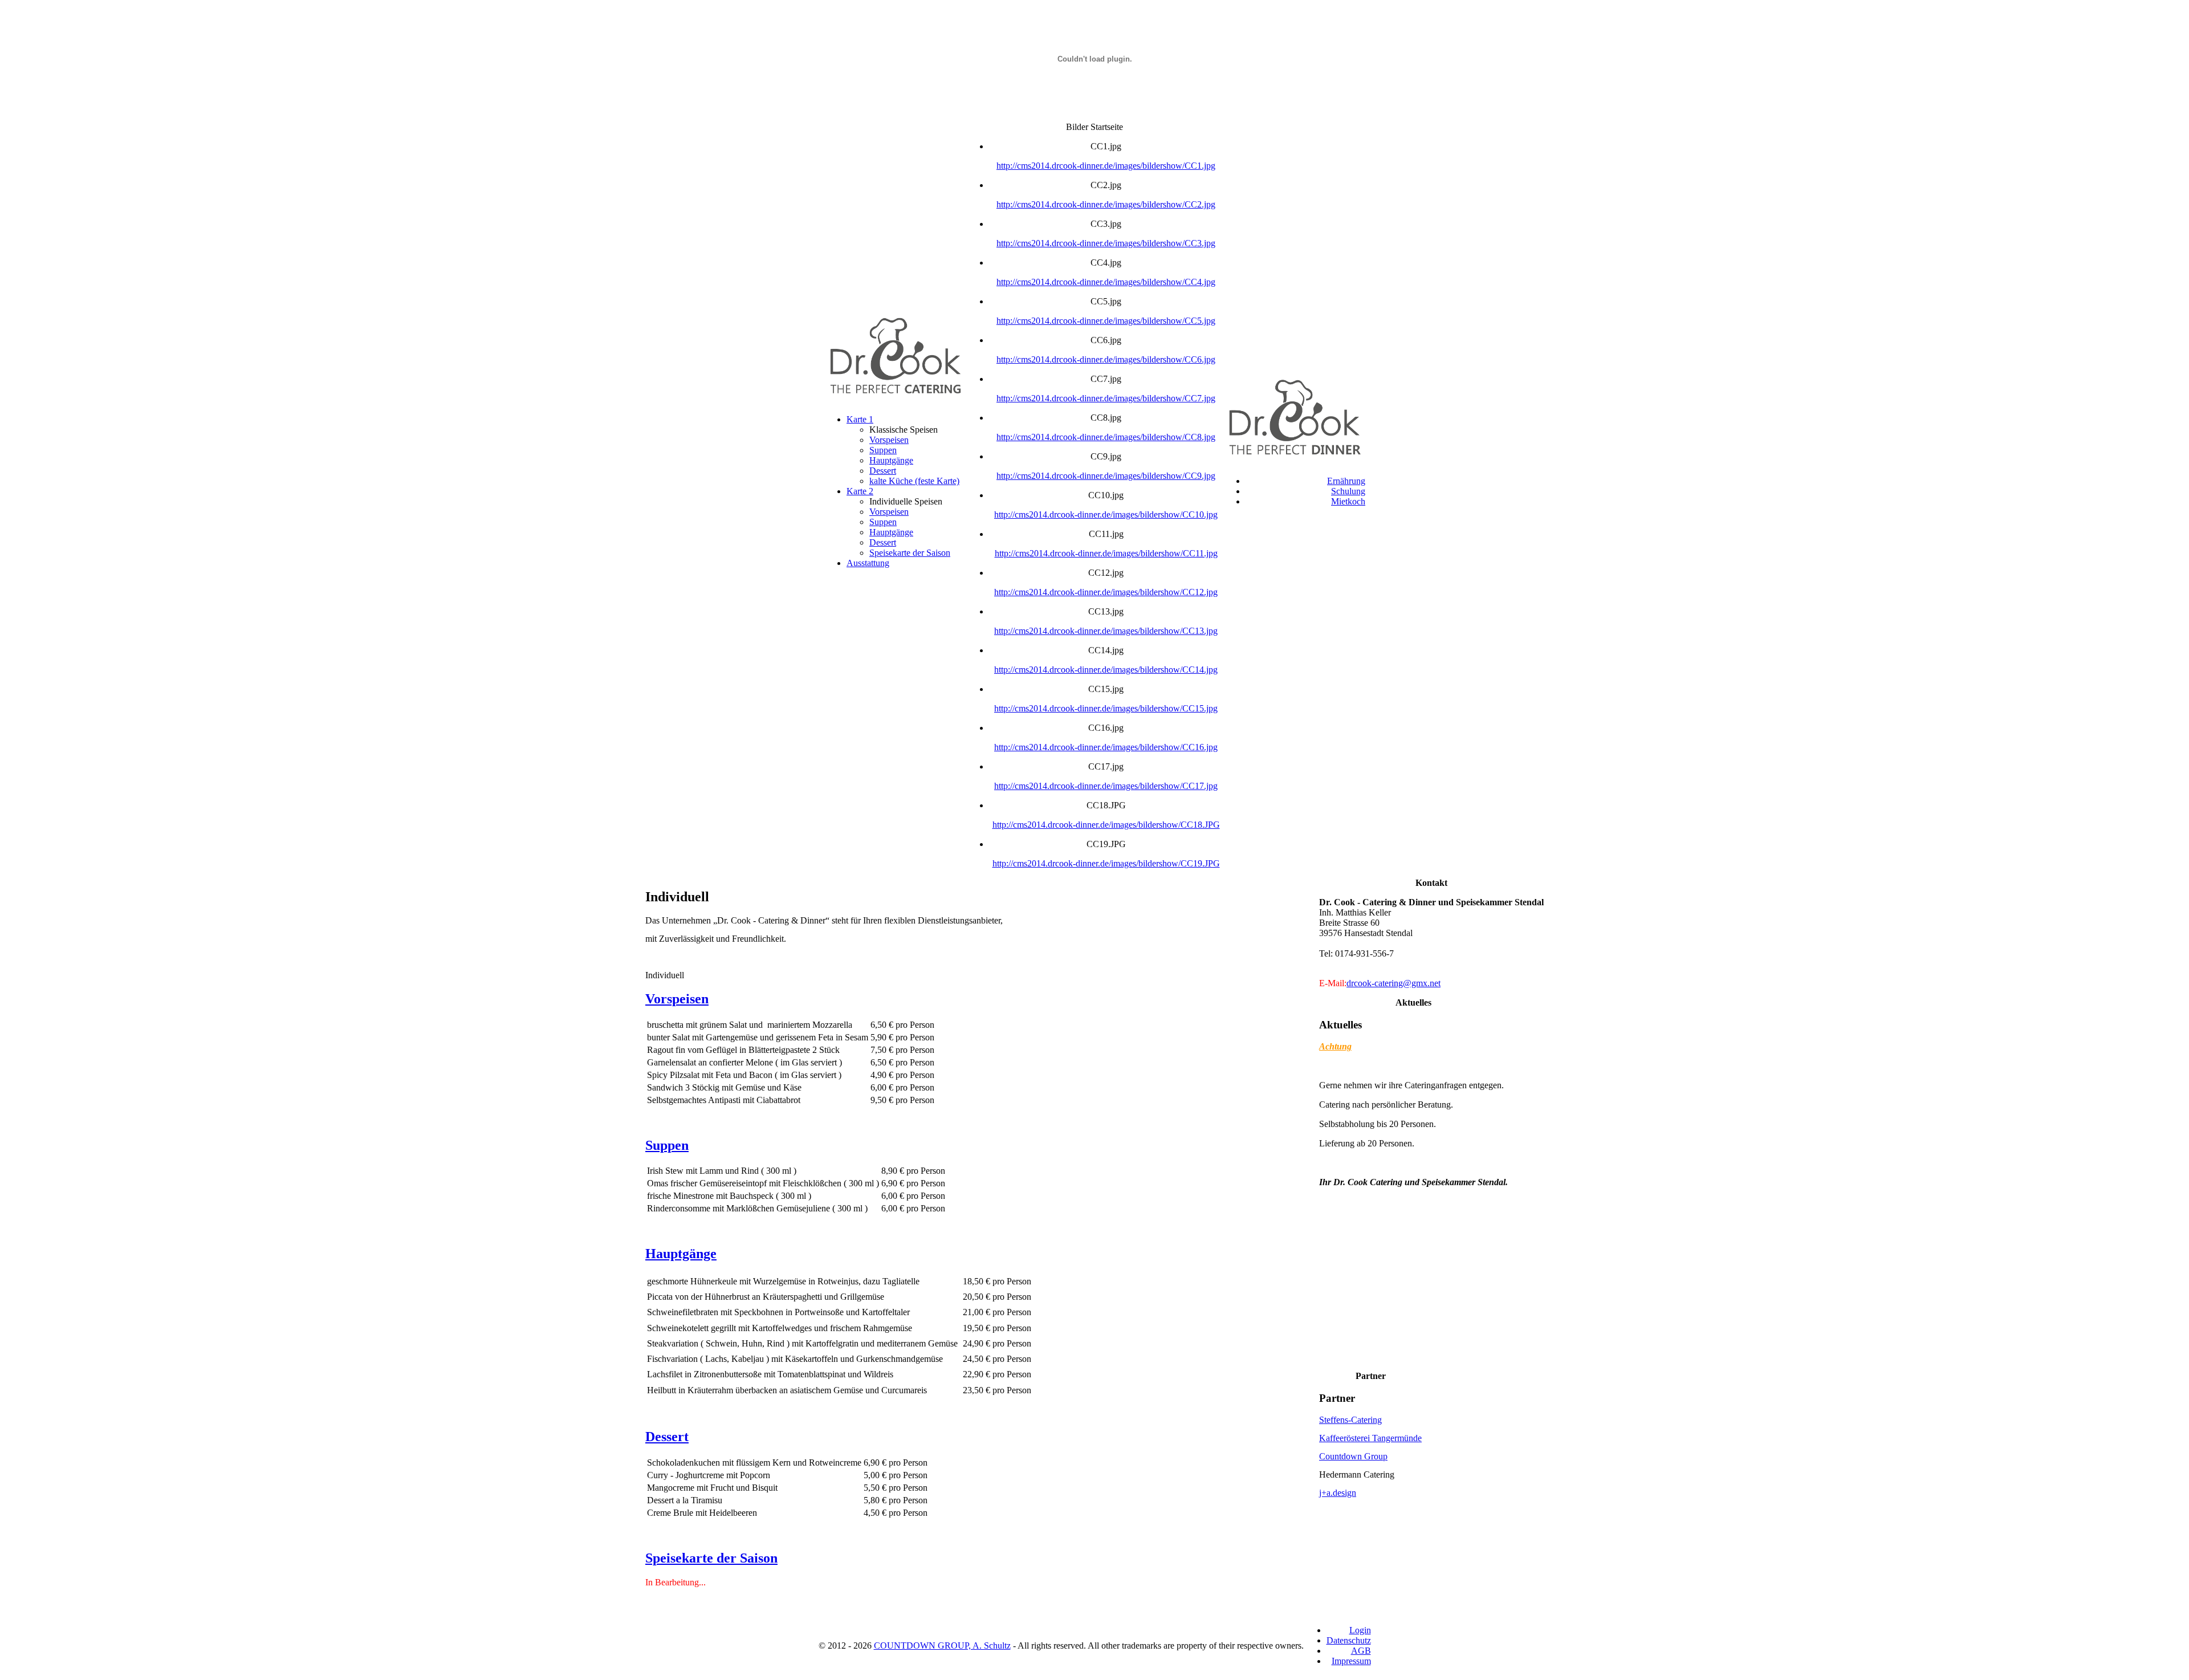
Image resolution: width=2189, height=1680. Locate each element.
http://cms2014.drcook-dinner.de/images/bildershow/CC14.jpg (1106, 670)
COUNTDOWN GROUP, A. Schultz (942, 1646)
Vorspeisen (889, 440)
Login (1360, 1630)
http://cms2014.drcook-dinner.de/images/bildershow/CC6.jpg (1106, 359)
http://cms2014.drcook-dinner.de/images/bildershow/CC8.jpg (1106, 437)
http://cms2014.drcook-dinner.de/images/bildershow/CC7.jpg (1106, 398)
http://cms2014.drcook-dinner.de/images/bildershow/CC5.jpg (1106, 321)
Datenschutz (1349, 1640)
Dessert (883, 471)
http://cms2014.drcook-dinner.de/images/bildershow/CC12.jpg (1106, 592)
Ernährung (1346, 481)
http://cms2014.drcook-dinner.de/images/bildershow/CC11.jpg (1106, 553)
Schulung (1348, 491)
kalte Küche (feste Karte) (914, 481)
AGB (1361, 1651)
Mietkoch (1348, 501)
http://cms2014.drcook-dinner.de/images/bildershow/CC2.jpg (1106, 204)
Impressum (1351, 1661)
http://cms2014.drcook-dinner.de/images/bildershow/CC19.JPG (1106, 863)
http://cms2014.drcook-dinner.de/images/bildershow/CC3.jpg (1106, 243)
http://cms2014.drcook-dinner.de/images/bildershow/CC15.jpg (1106, 708)
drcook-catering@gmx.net (1393, 983)
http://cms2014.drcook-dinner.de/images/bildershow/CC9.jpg (1106, 476)
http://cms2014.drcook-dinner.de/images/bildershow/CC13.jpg (1106, 631)
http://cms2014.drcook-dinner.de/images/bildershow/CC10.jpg (1106, 514)
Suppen (883, 450)
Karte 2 (860, 491)
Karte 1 (860, 419)
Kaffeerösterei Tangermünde (1370, 1438)
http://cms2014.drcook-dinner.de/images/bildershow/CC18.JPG (1106, 825)
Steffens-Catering (1350, 1420)
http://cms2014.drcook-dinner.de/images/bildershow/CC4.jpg (1106, 282)
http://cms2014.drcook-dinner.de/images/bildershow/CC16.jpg (1106, 747)
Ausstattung (868, 563)
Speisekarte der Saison (910, 553)
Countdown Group (1353, 1456)
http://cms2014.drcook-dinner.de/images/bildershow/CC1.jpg (1106, 166)
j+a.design (1338, 1493)
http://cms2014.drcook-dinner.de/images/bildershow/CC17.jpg (1106, 786)
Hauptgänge (891, 460)
